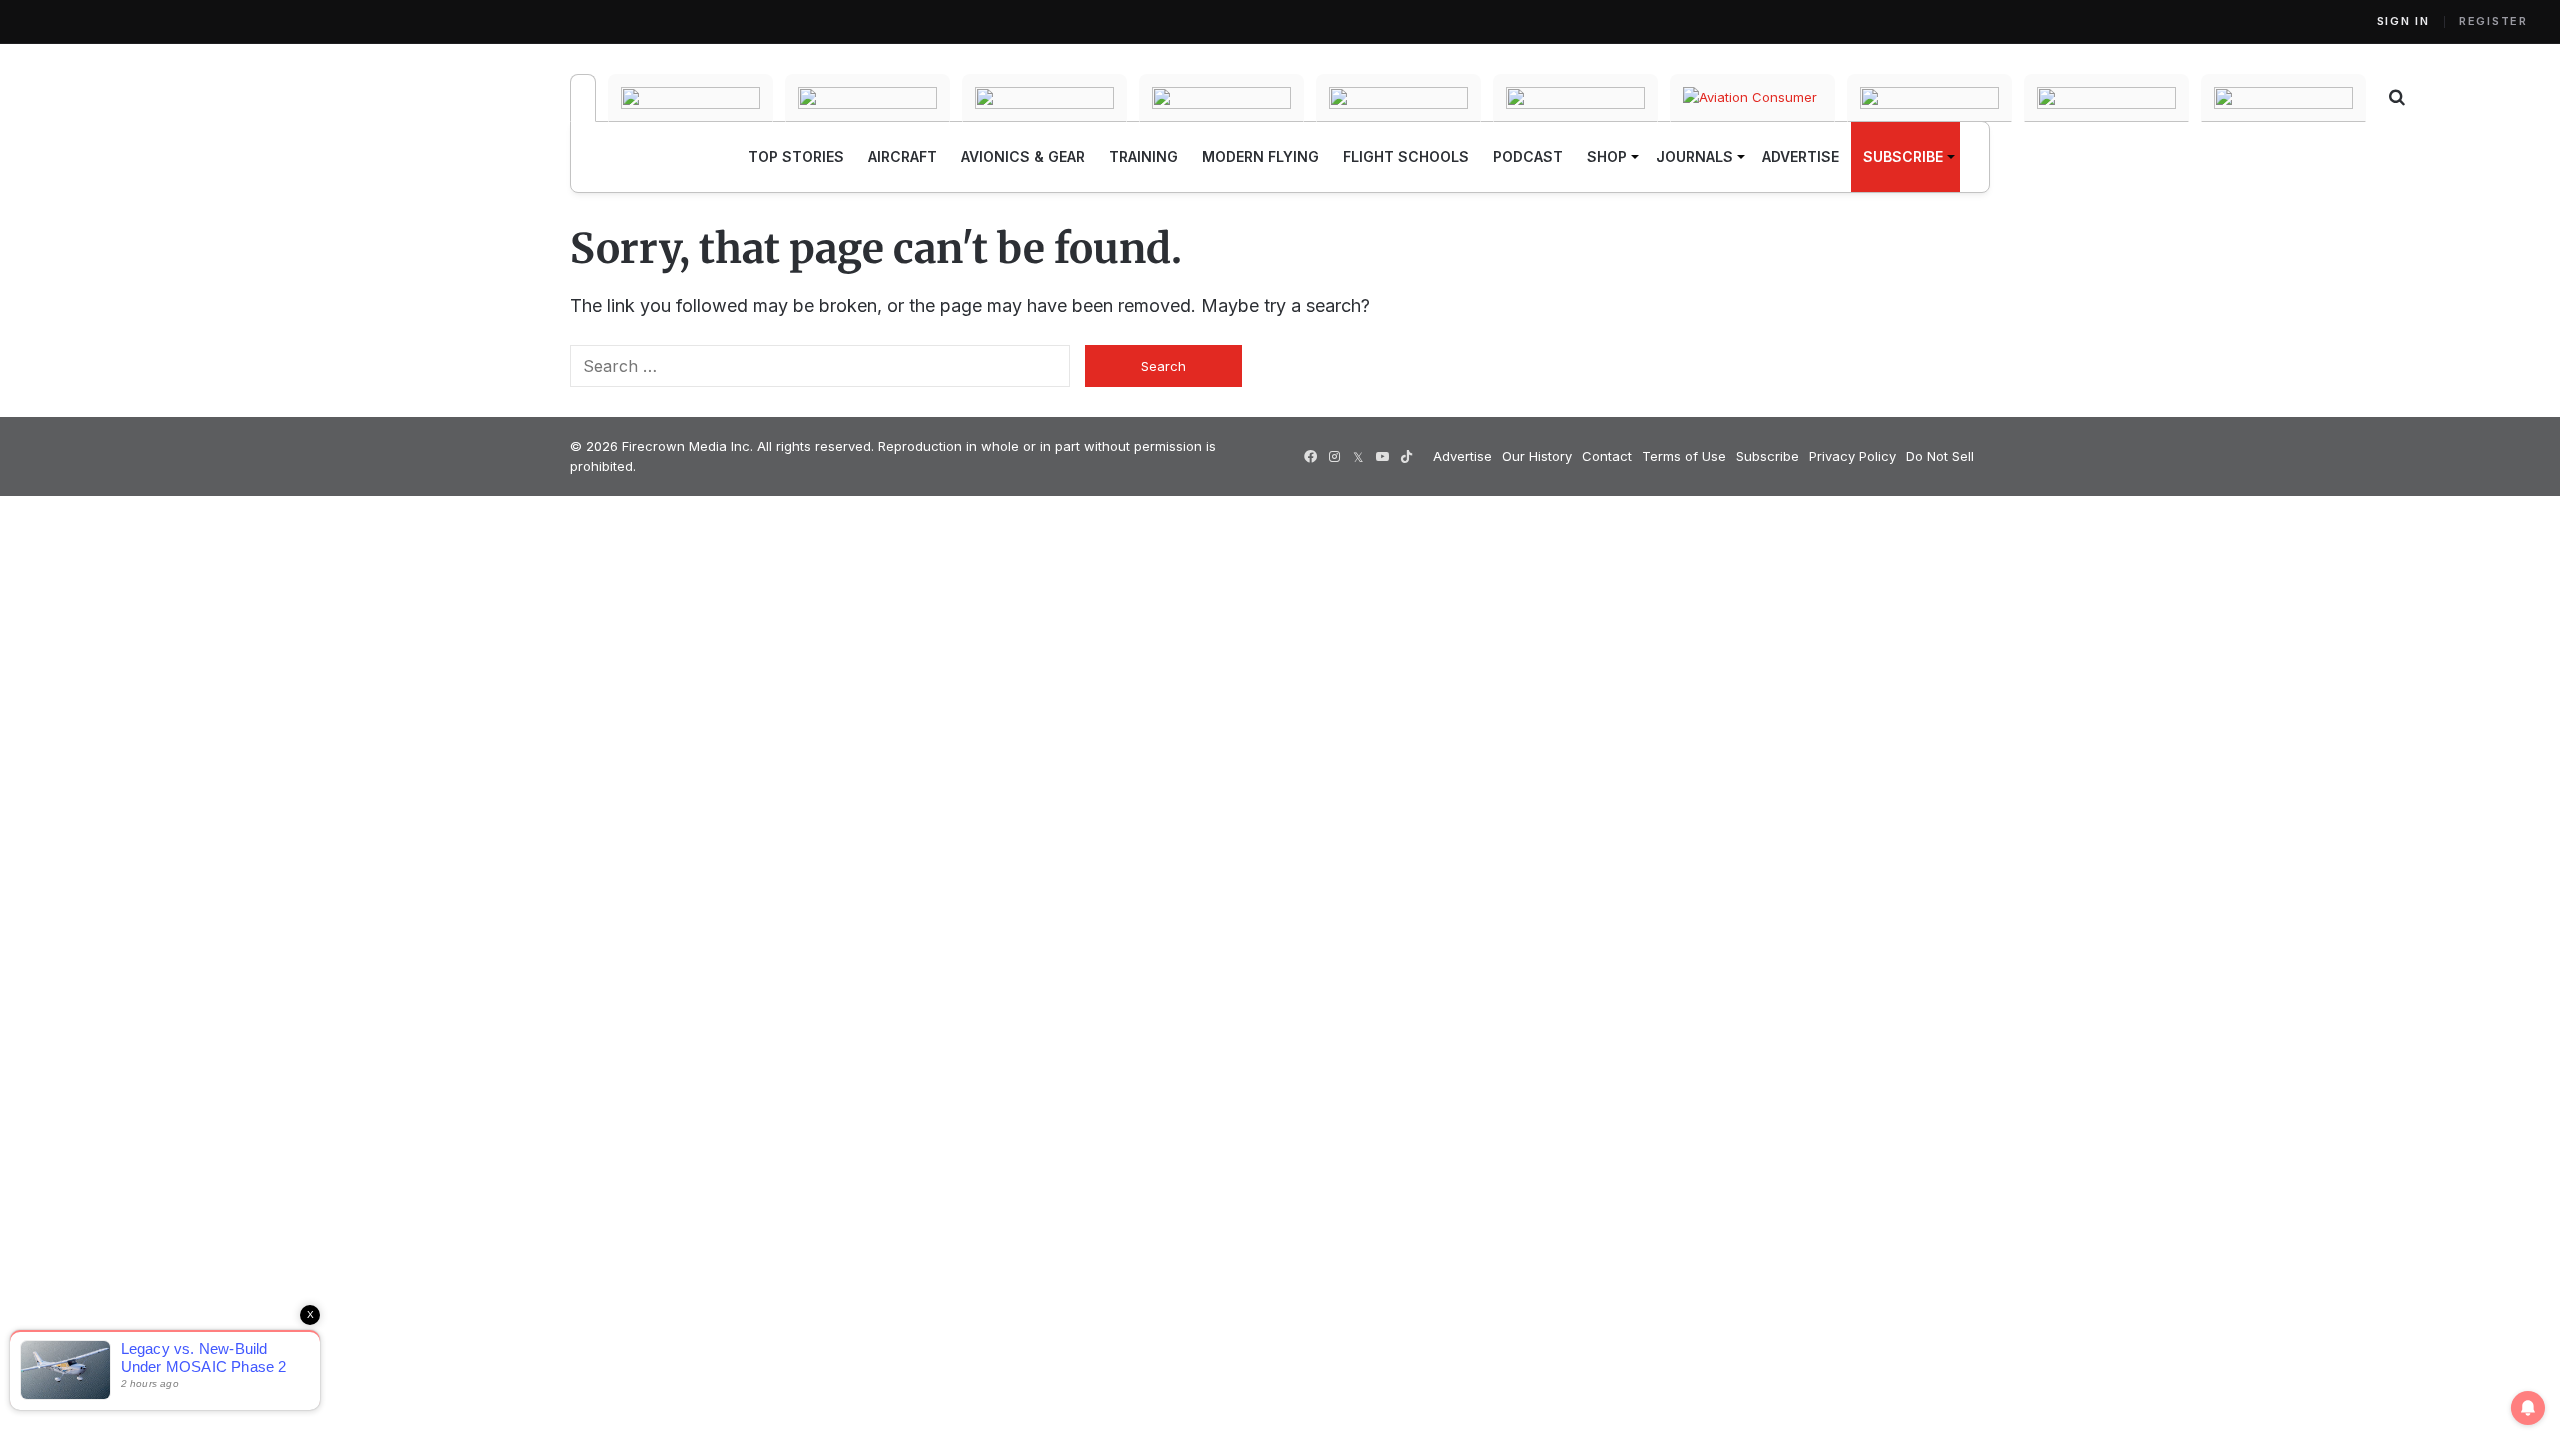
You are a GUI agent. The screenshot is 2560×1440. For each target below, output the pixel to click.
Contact (1607, 456)
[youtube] (1382, 457)
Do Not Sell (1940, 456)
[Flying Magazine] (583, 98)
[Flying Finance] (1929, 98)
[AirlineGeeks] (867, 98)
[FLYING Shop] (2283, 98)
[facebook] (1310, 457)
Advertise (1462, 456)
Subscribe (1767, 456)
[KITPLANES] (1398, 98)
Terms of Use (1684, 456)
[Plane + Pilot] (1575, 98)
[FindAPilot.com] (2106, 98)
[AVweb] (1044, 98)
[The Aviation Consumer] (1752, 98)
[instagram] (1334, 457)
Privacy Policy (1852, 456)
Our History (1537, 456)
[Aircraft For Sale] (690, 98)
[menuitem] (796, 157)
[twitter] (1358, 457)
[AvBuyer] (1221, 98)
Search (1163, 366)
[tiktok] (1406, 457)
